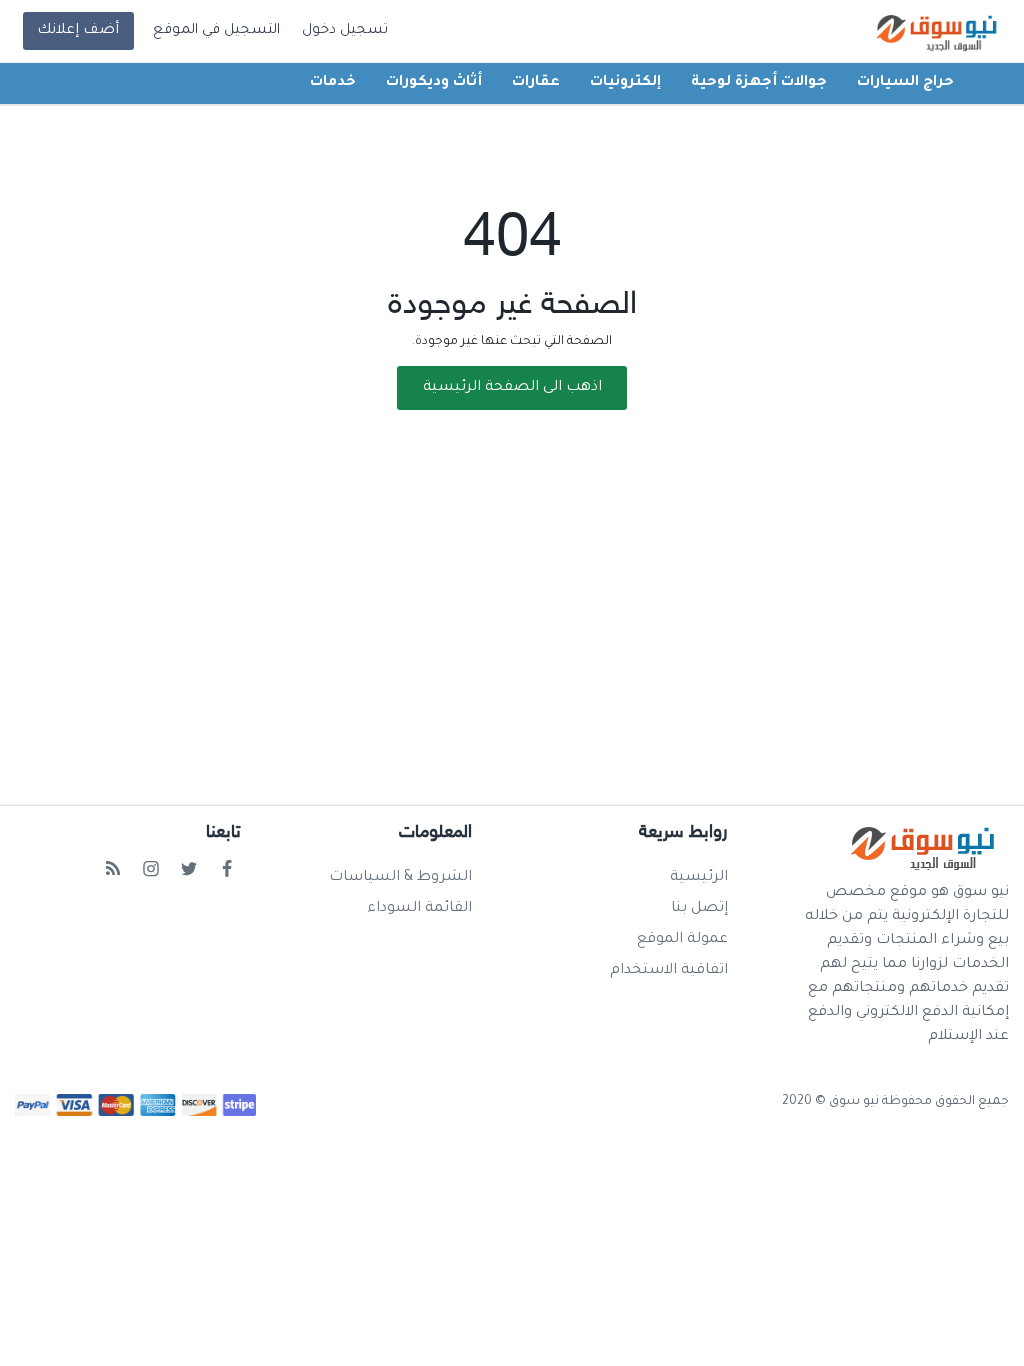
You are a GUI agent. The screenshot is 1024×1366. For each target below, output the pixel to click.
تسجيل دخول (345, 31)
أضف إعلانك (78, 31)
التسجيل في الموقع (216, 31)
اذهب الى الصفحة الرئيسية (512, 388)
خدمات (333, 83)
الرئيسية (699, 878)
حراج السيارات (905, 83)
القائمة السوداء (419, 909)
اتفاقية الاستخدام (669, 971)
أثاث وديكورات (434, 83)
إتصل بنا (699, 909)
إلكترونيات (625, 83)
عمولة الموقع (682, 940)
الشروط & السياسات (400, 878)
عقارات (536, 83)
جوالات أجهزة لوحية (759, 83)
